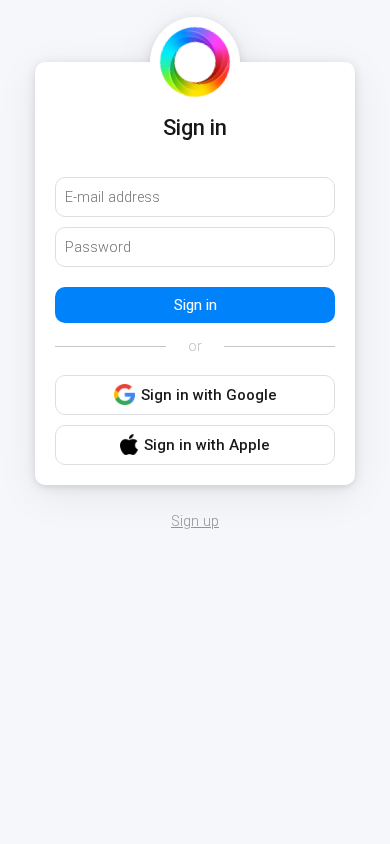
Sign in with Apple (207, 445)
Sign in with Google (209, 395)
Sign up (195, 522)
